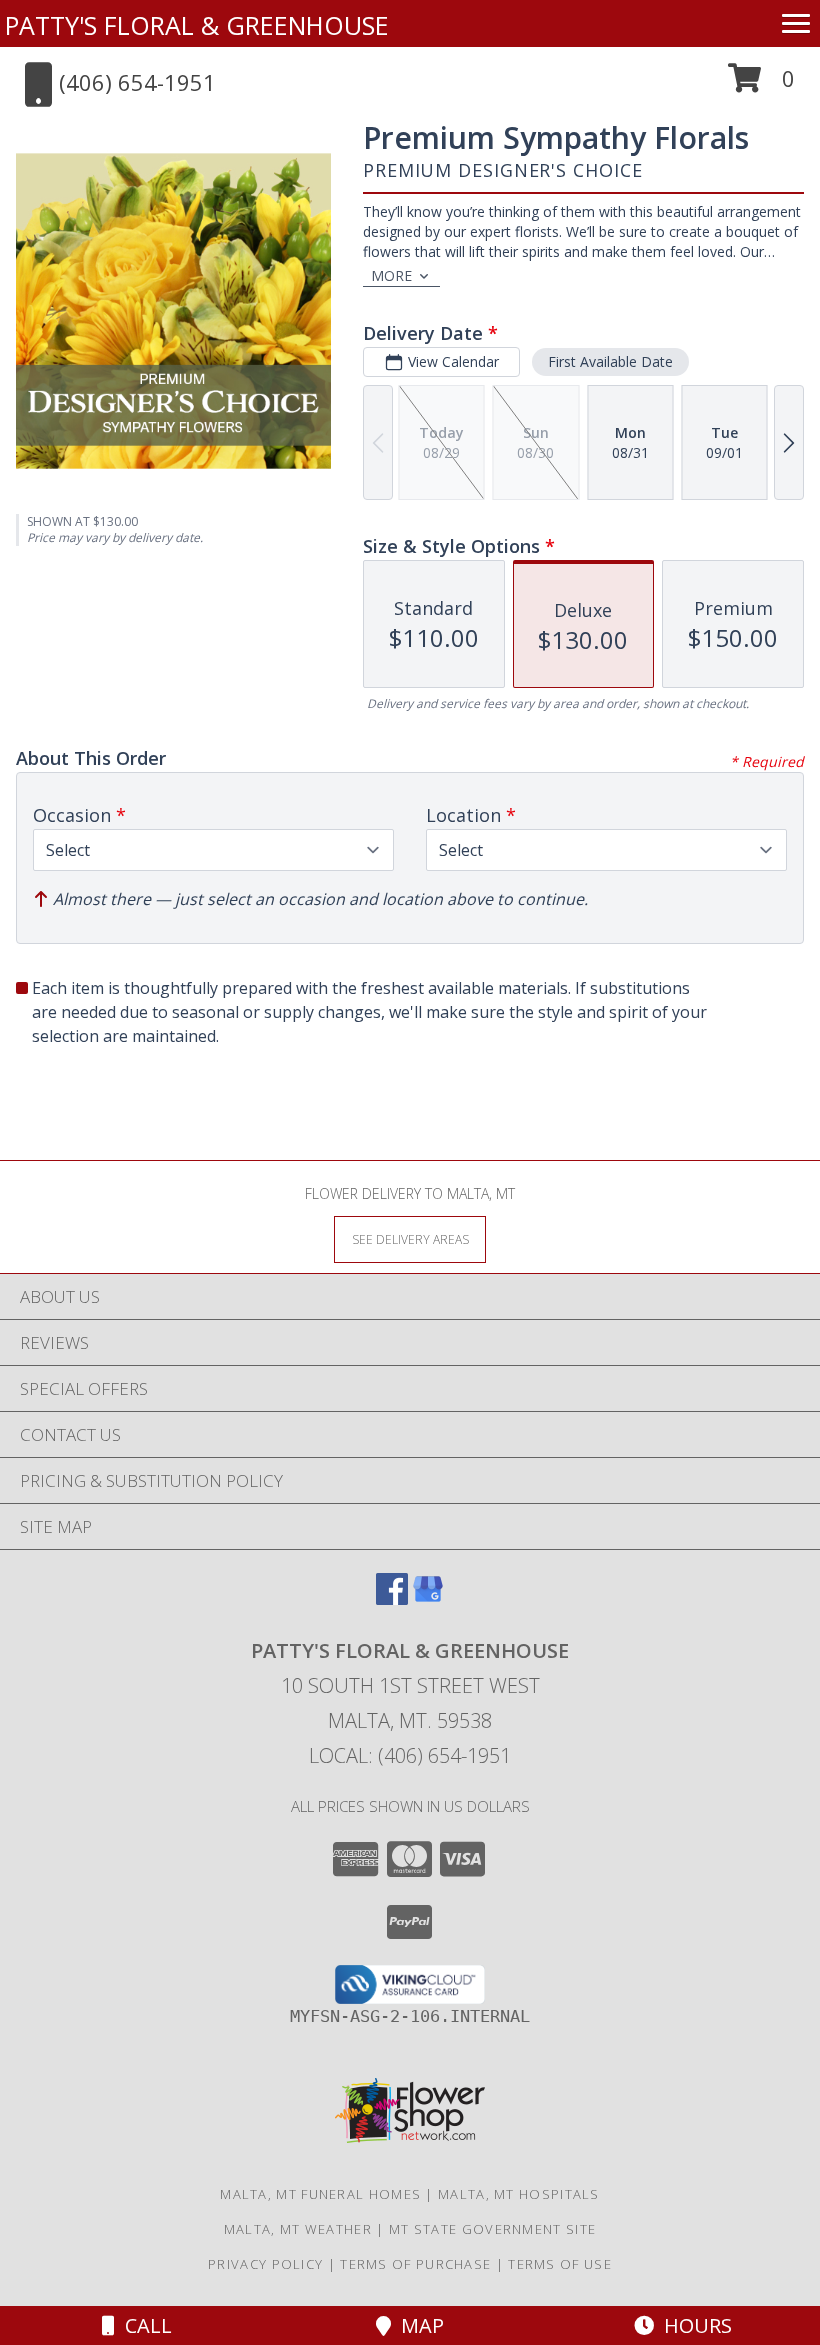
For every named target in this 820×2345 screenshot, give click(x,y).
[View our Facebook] (392, 1598)
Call (143, 2325)
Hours (693, 2325)
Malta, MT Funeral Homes (320, 2194)
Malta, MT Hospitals (519, 2194)
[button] (761, 85)
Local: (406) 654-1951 (410, 1755)
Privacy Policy (265, 2264)
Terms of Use (560, 2264)
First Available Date (610, 361)
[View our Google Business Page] (428, 1598)
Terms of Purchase (415, 2264)
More (391, 275)
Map (417, 2325)
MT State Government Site (492, 2229)
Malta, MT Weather (298, 2229)
